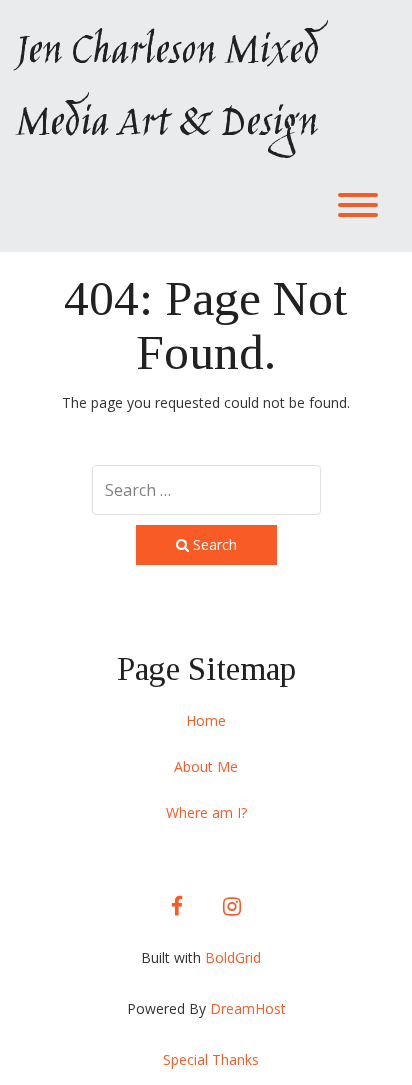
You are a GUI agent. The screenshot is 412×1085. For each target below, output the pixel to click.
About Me (206, 766)
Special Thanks (211, 1059)
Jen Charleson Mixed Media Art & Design (166, 89)
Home (206, 720)
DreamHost (248, 1008)
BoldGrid (233, 957)
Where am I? (206, 812)
